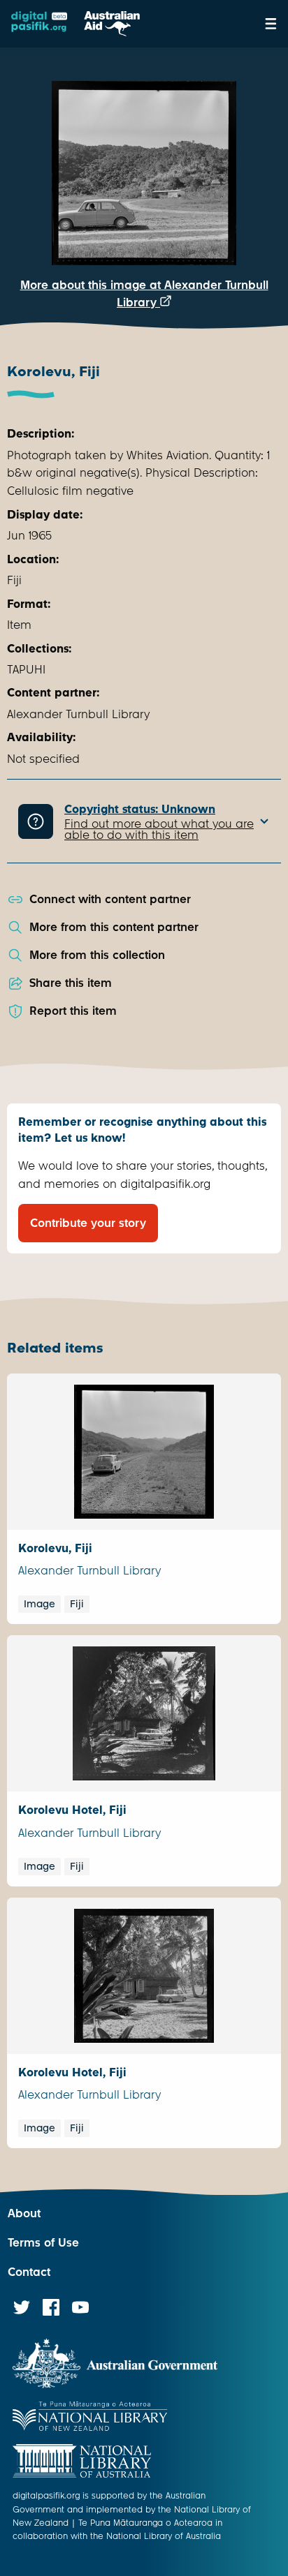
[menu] (271, 24)
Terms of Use (43, 2243)
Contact (29, 2272)
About (24, 2213)
